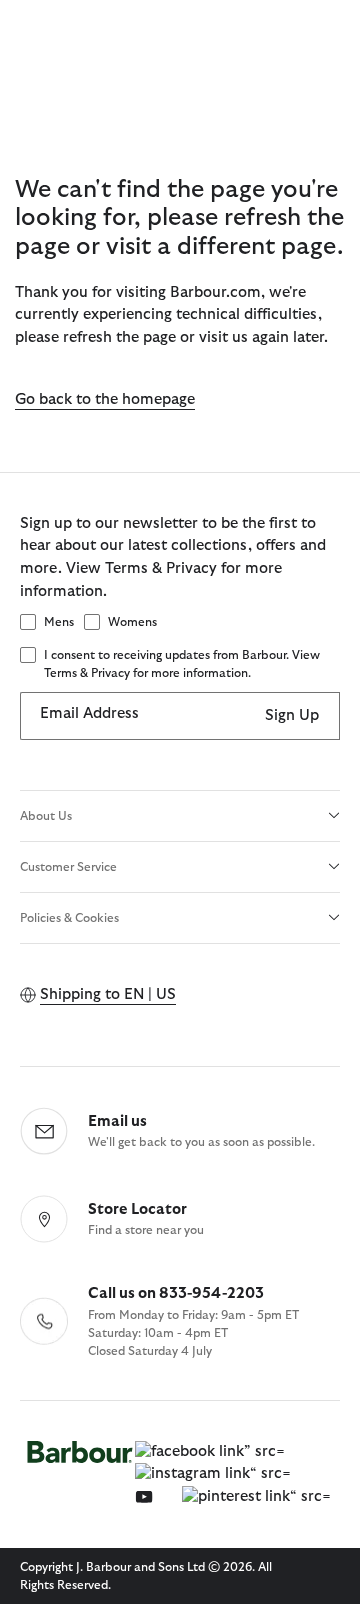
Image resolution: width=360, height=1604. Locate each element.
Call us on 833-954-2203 (176, 1293)
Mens (59, 622)
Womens (132, 622)
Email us (117, 1121)
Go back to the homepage (105, 399)
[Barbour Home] (80, 1475)
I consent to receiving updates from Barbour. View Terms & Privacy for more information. (182, 664)
